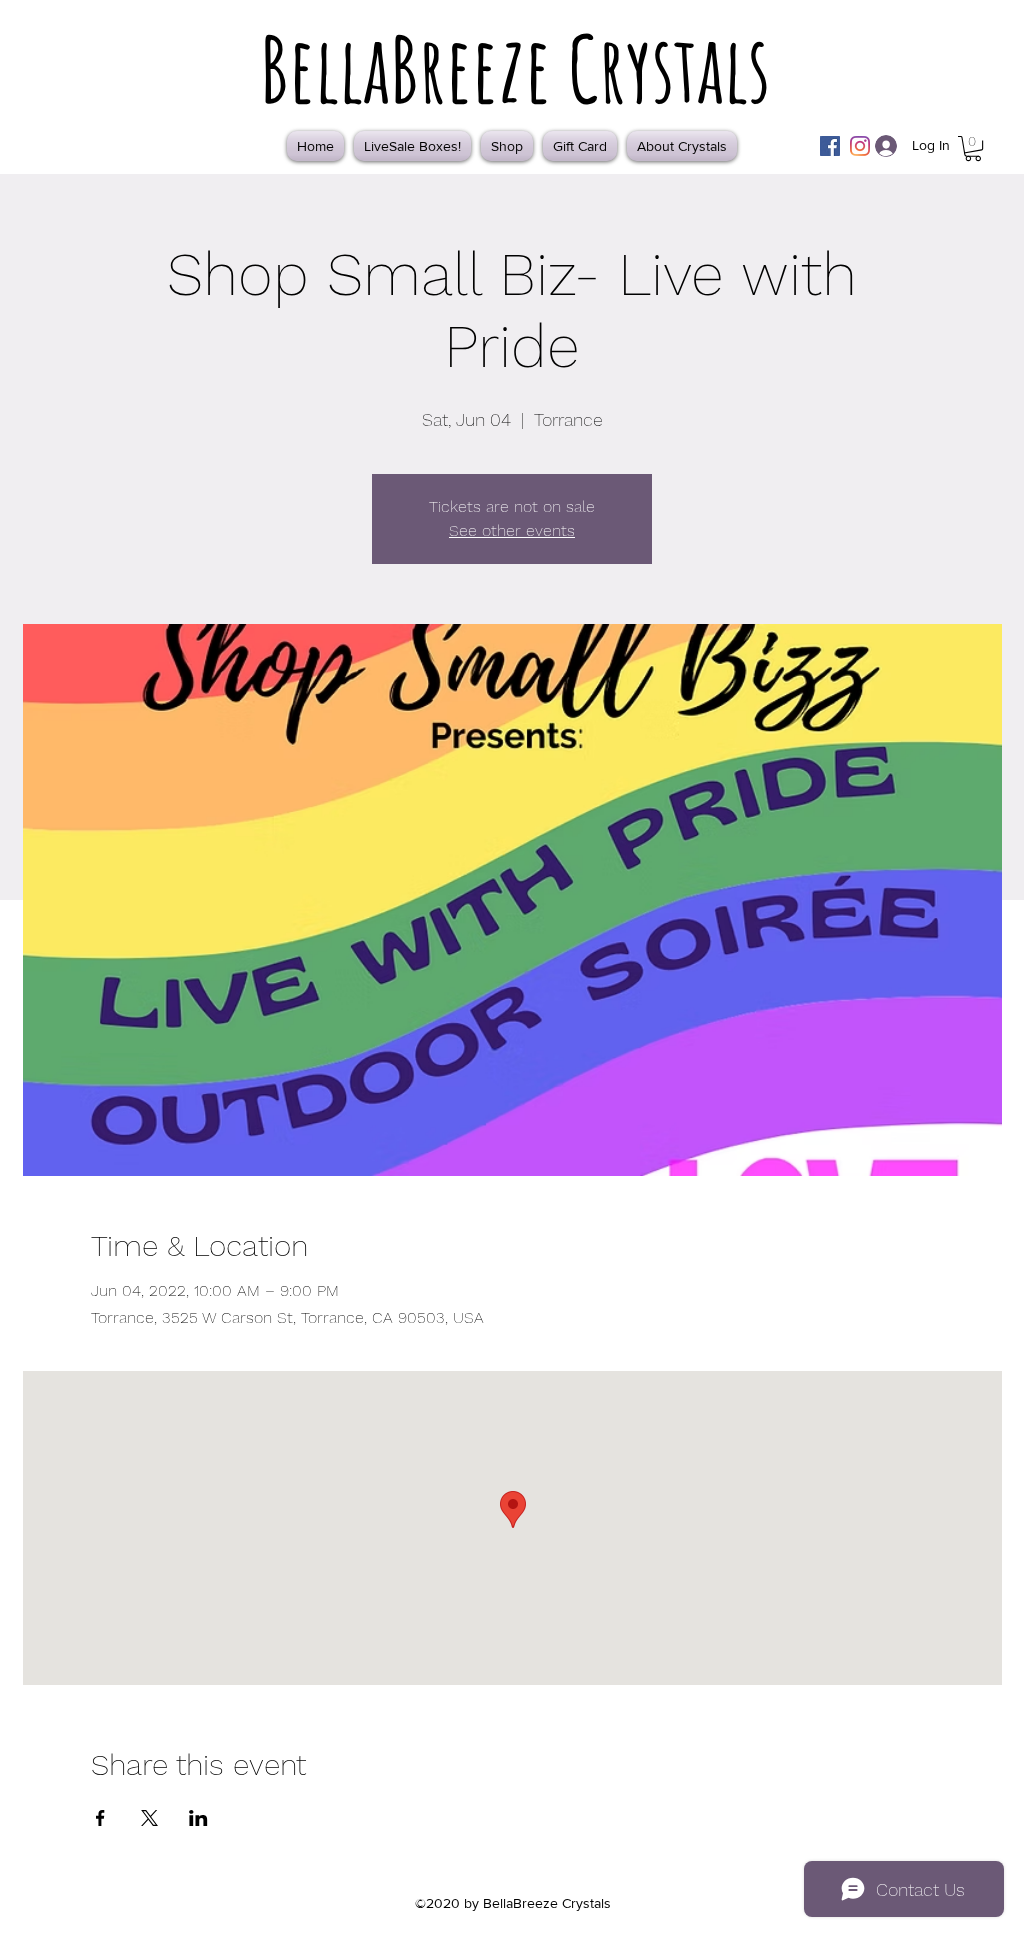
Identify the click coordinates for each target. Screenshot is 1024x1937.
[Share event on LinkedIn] (198, 1818)
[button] (973, 148)
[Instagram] (860, 146)
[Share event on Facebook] (100, 1818)
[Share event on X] (149, 1818)
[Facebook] (830, 146)
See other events (512, 530)
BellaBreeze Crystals (515, 68)
